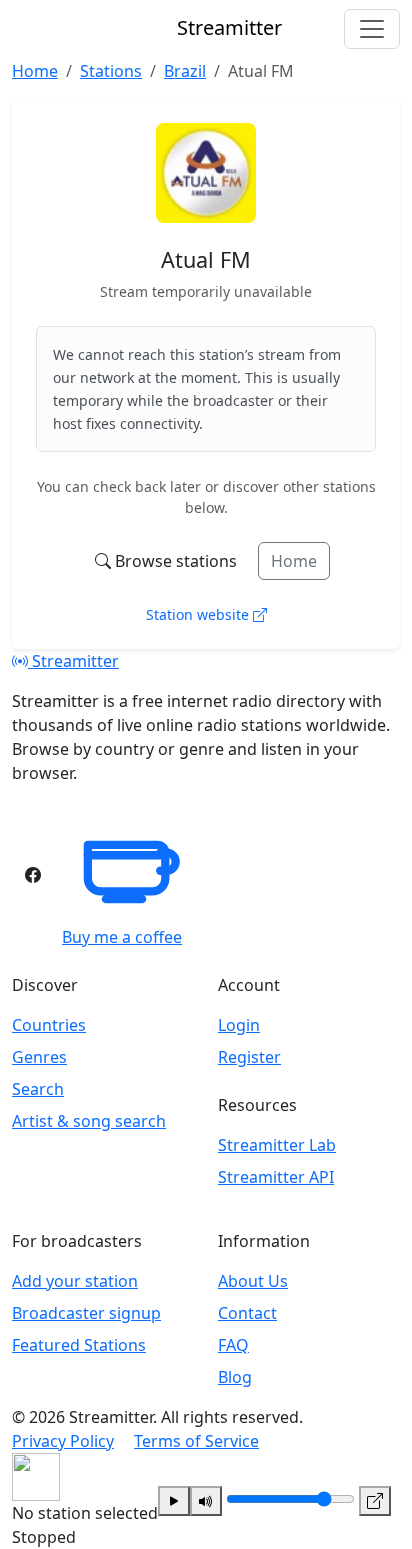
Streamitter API (276, 1177)
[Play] (174, 1501)
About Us (253, 1281)
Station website (199, 614)
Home (294, 561)
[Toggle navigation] (372, 29)
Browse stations (176, 561)
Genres (39, 1057)
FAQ (233, 1345)
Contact (247, 1313)
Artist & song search (89, 1121)
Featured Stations (79, 1345)
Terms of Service (196, 1441)
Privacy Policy (63, 1441)
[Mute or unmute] (206, 1501)
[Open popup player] (375, 1501)
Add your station (75, 1281)
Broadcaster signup (86, 1313)
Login (239, 1025)
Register (249, 1057)
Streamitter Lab (277, 1145)
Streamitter (73, 661)
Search (38, 1089)
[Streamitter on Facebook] (33, 875)
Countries (49, 1025)
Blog (235, 1377)
